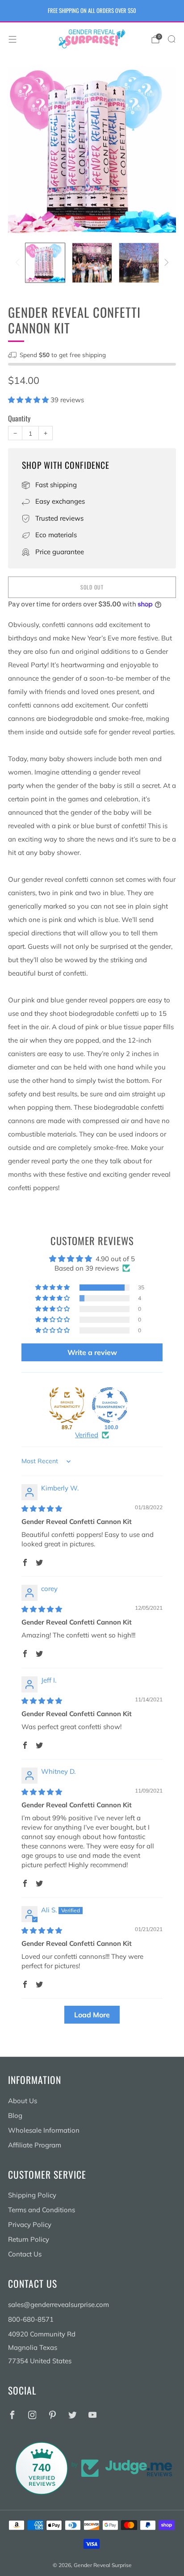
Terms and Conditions (42, 2210)
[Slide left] (19, 263)
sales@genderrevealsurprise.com (59, 2305)
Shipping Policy (32, 2195)
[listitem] (92, 11)
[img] (42, 1509)
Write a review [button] (92, 1352)
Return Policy (29, 2239)
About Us (23, 2101)
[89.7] (67, 1405)
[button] (29, 400)
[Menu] (13, 39)
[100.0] (110, 1405)
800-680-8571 (31, 2319)
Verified (87, 1435)
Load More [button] (92, 2015)
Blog (15, 2115)
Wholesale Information (44, 2130)
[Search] (171, 39)
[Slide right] (165, 263)
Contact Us (25, 2254)
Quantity (19, 418)
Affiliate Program (35, 2145)
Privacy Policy (30, 2225)
